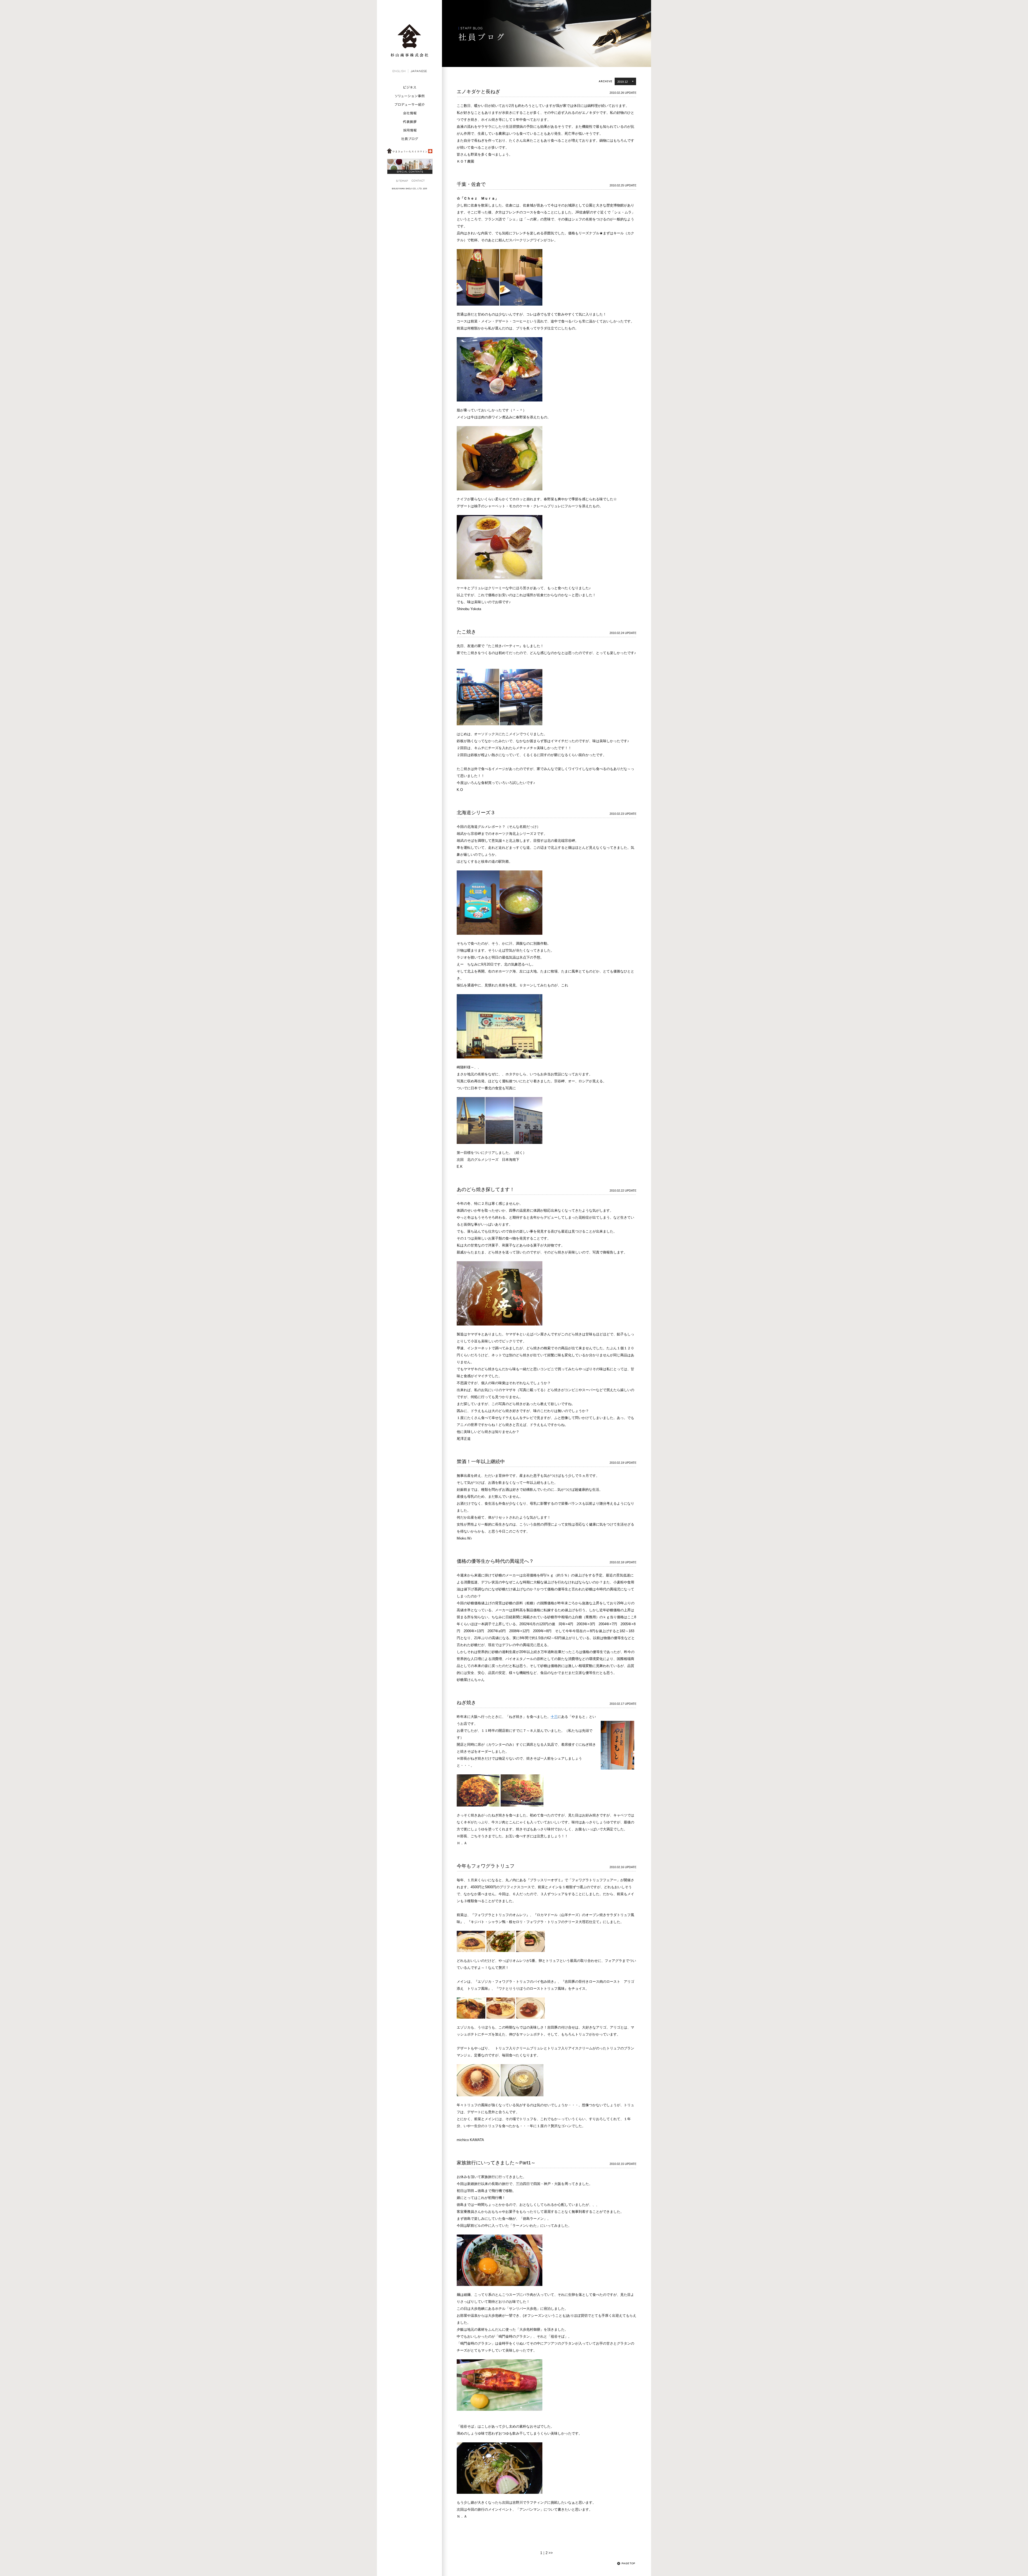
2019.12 (623, 82)
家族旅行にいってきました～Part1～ (496, 2163)
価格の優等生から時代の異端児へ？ (495, 1561)
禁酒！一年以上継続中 (481, 1462)
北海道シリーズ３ (476, 813)
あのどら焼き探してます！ (490, 1189)
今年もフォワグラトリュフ (488, 1866)
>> (551, 2553)
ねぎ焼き (466, 1703)
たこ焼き (466, 632)
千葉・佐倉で (471, 184)
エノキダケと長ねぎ (481, 92)
